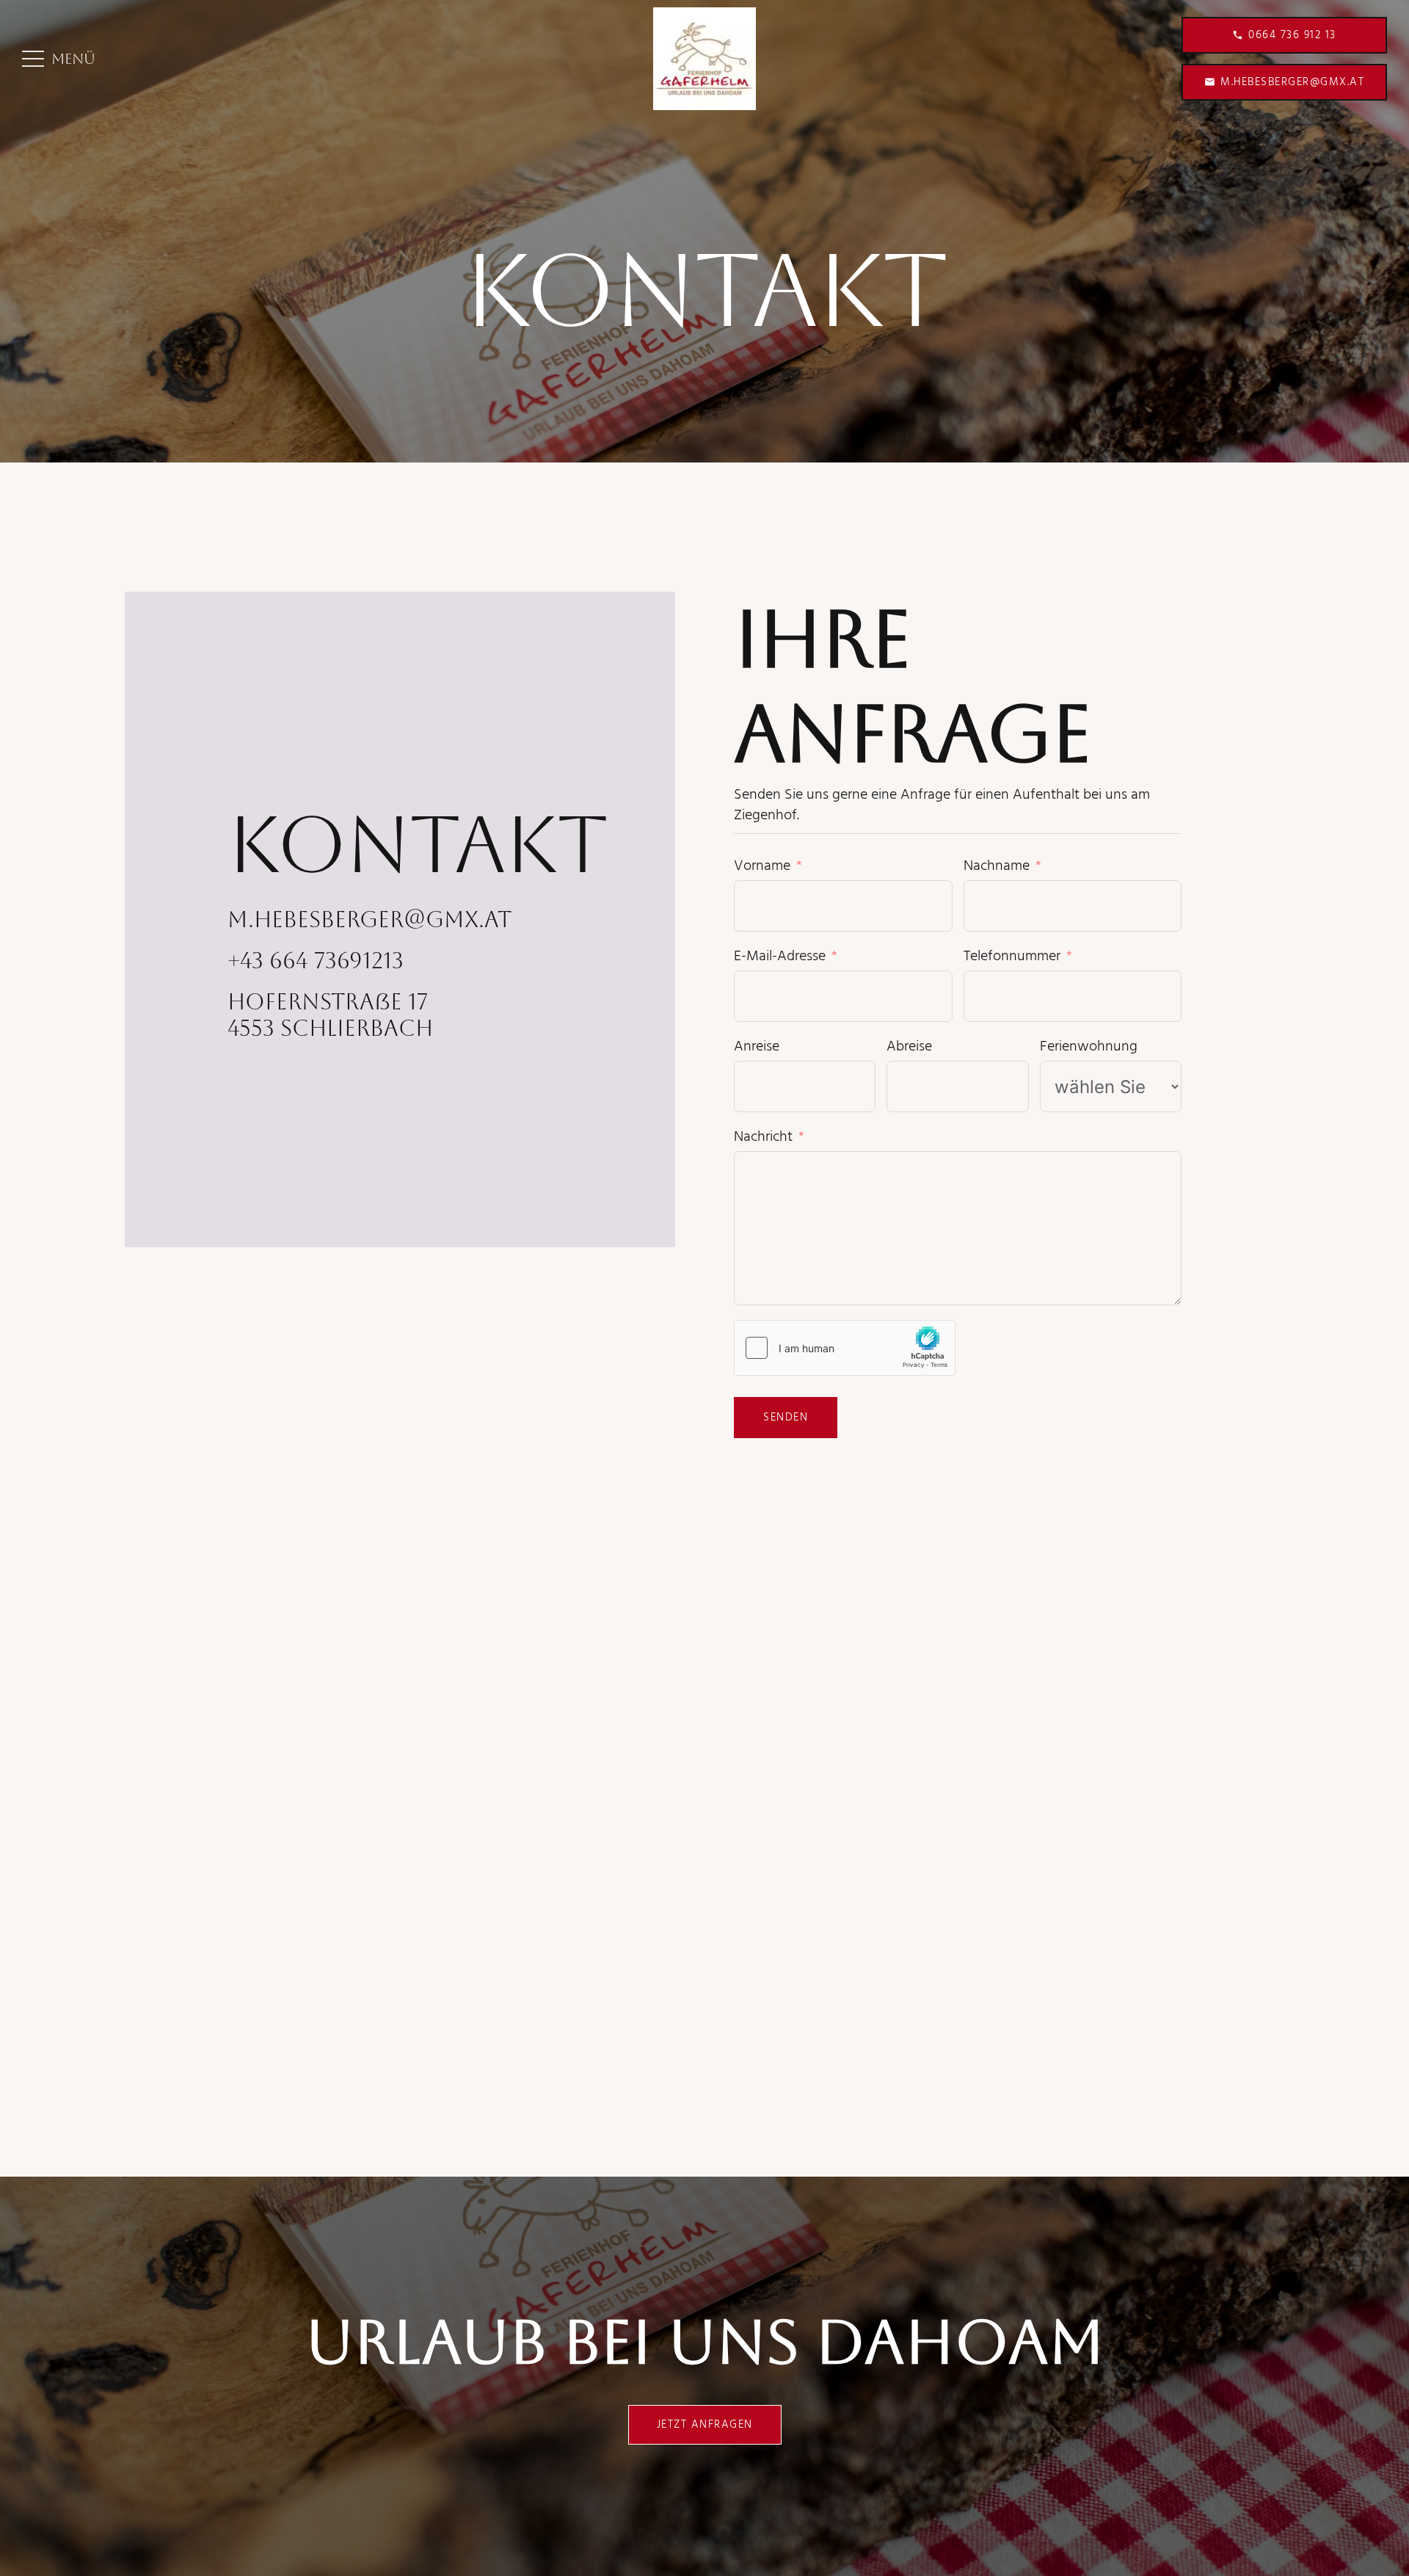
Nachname (997, 866)
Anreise (757, 1047)
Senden (786, 1418)
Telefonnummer (1012, 957)
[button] (59, 59)
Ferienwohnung (1089, 1047)
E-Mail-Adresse (780, 957)
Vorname (762, 866)
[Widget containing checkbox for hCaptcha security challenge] (845, 1348)
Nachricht (763, 1137)
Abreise (909, 1047)
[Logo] (704, 59)
